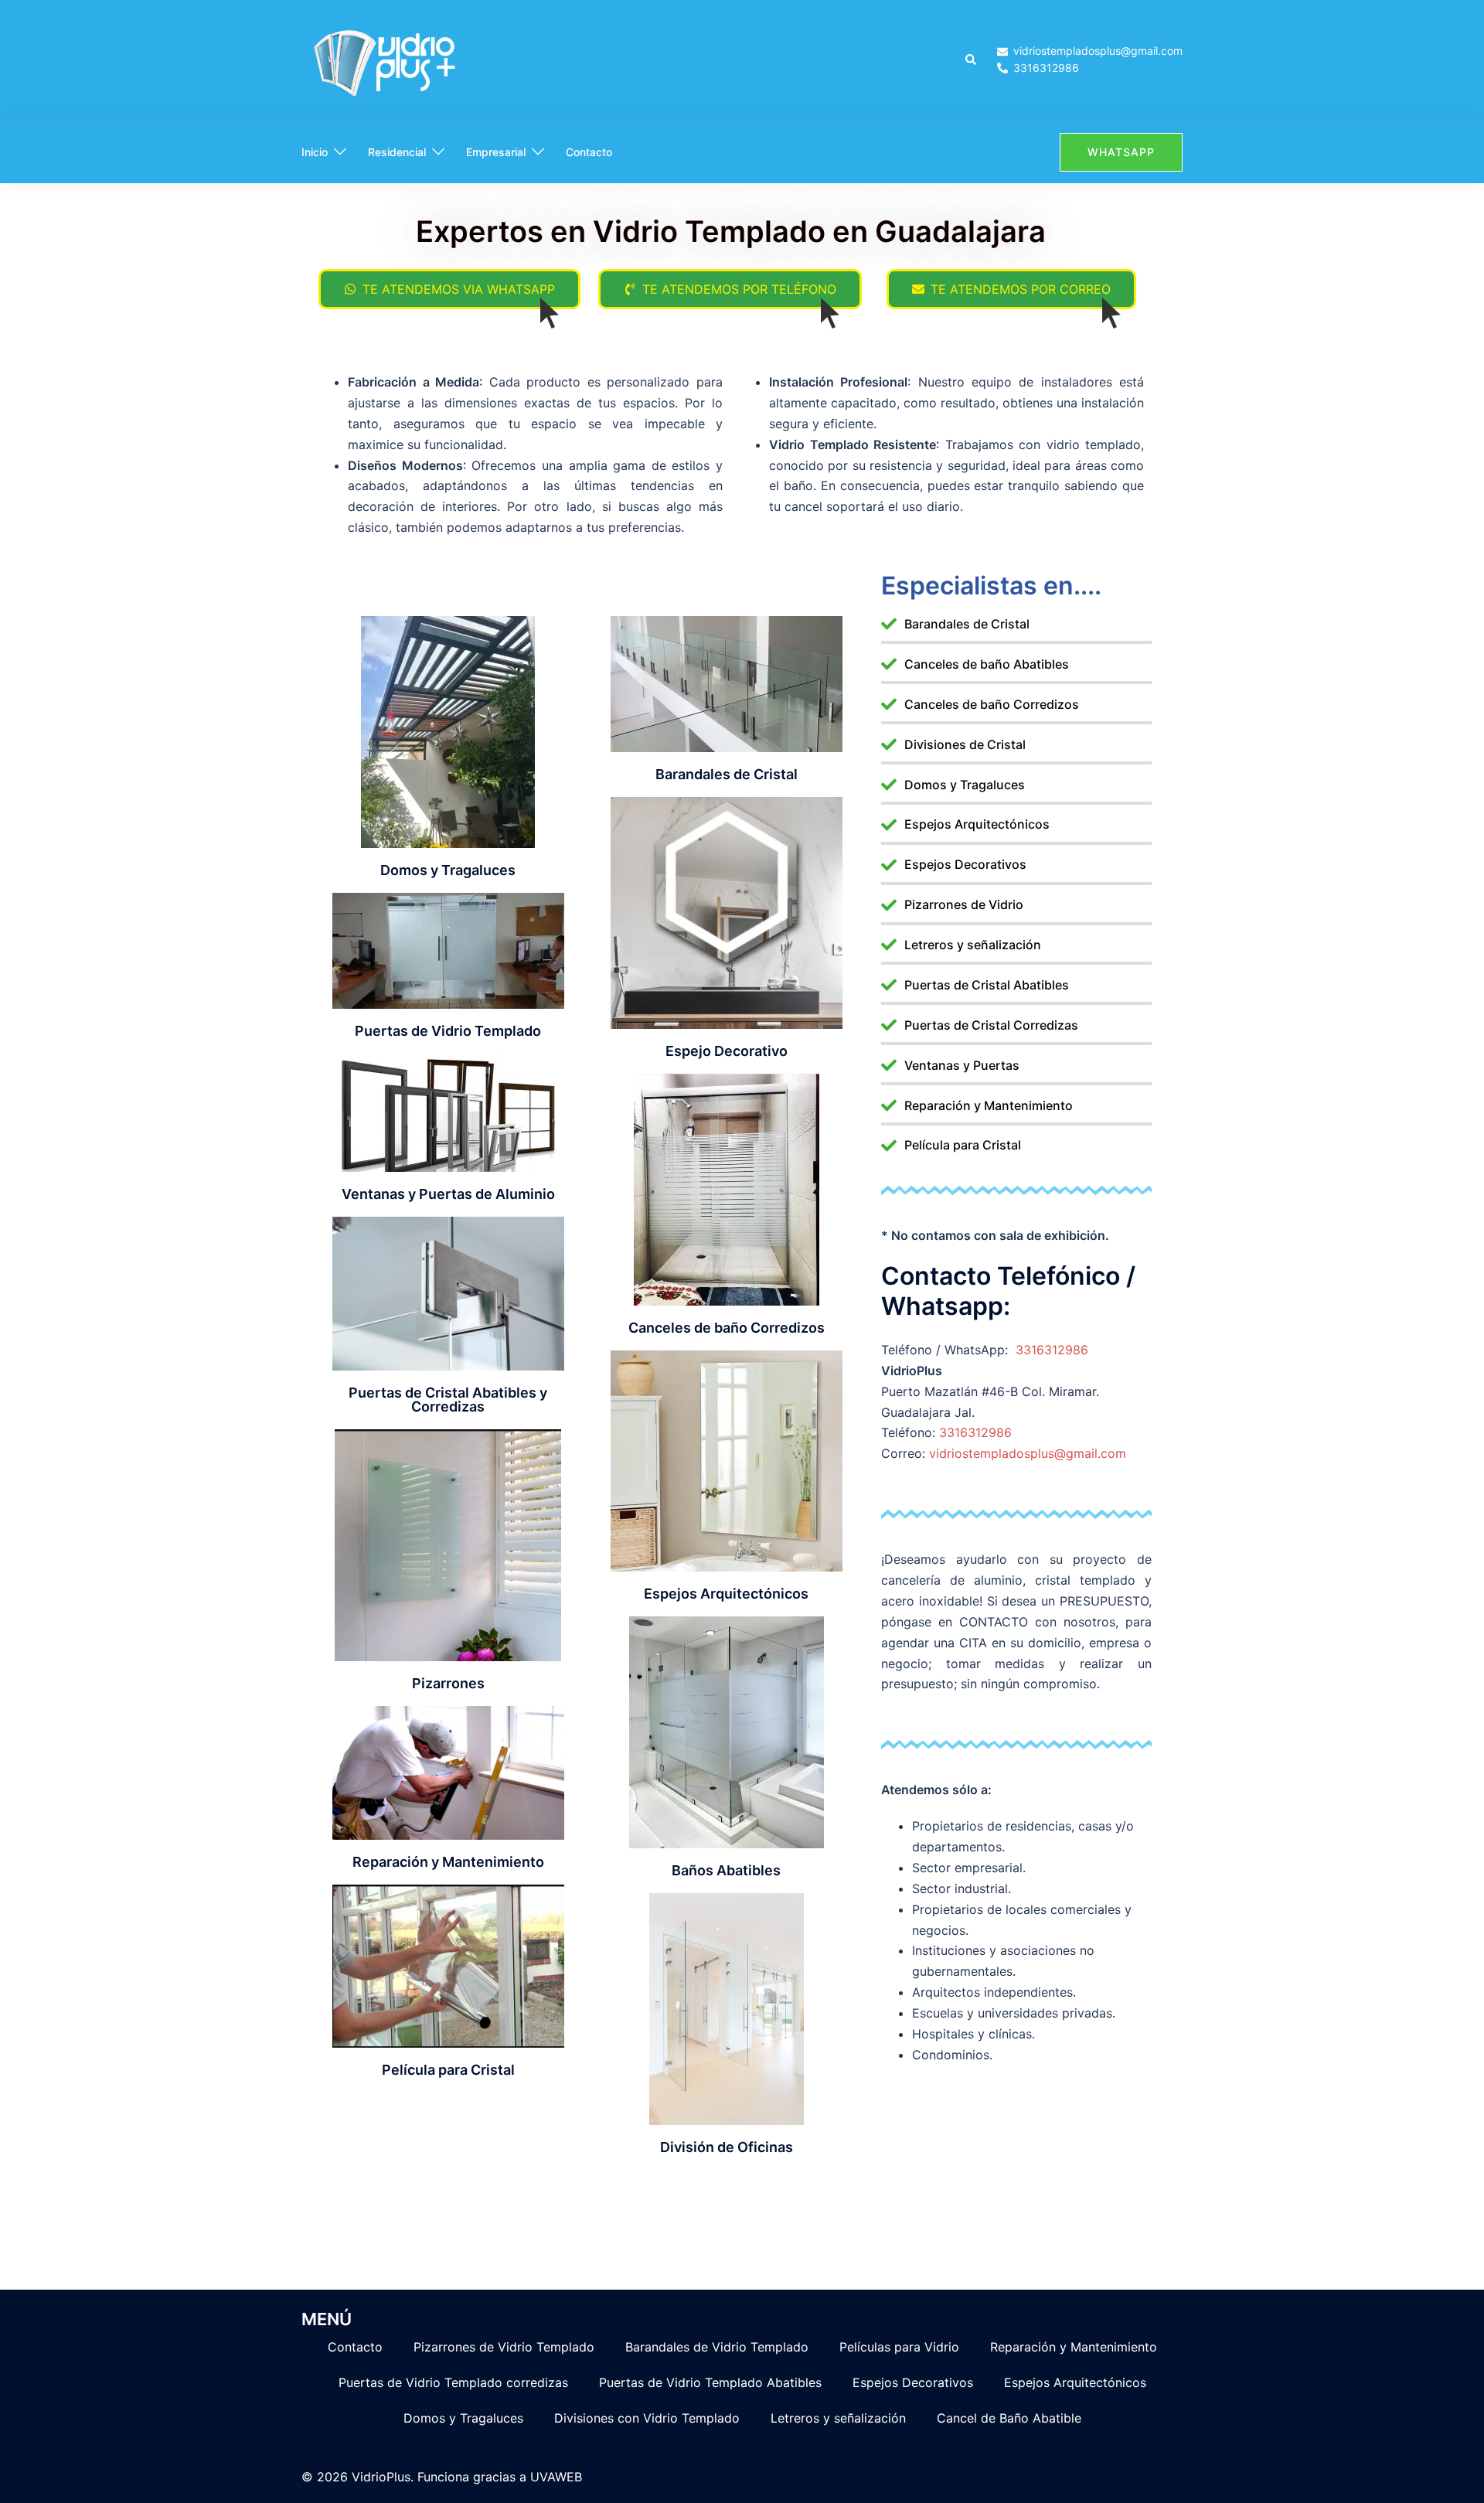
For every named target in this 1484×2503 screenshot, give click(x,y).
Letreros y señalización (838, 2418)
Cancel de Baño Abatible (1009, 2418)
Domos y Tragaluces (463, 2418)
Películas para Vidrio (899, 2347)
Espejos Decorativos (913, 2382)
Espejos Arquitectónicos (1075, 2382)
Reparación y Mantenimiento (1074, 2347)
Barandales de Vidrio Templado (717, 2347)
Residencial (397, 152)
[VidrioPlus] (387, 59)
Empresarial (496, 152)
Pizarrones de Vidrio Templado (504, 2347)
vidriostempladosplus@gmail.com (1028, 1453)
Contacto (589, 152)
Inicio (315, 152)
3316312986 (1052, 1350)
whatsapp (1121, 152)
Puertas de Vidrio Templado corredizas (453, 2382)
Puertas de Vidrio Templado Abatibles (710, 2382)
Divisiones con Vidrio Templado (647, 2418)
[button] (972, 60)
